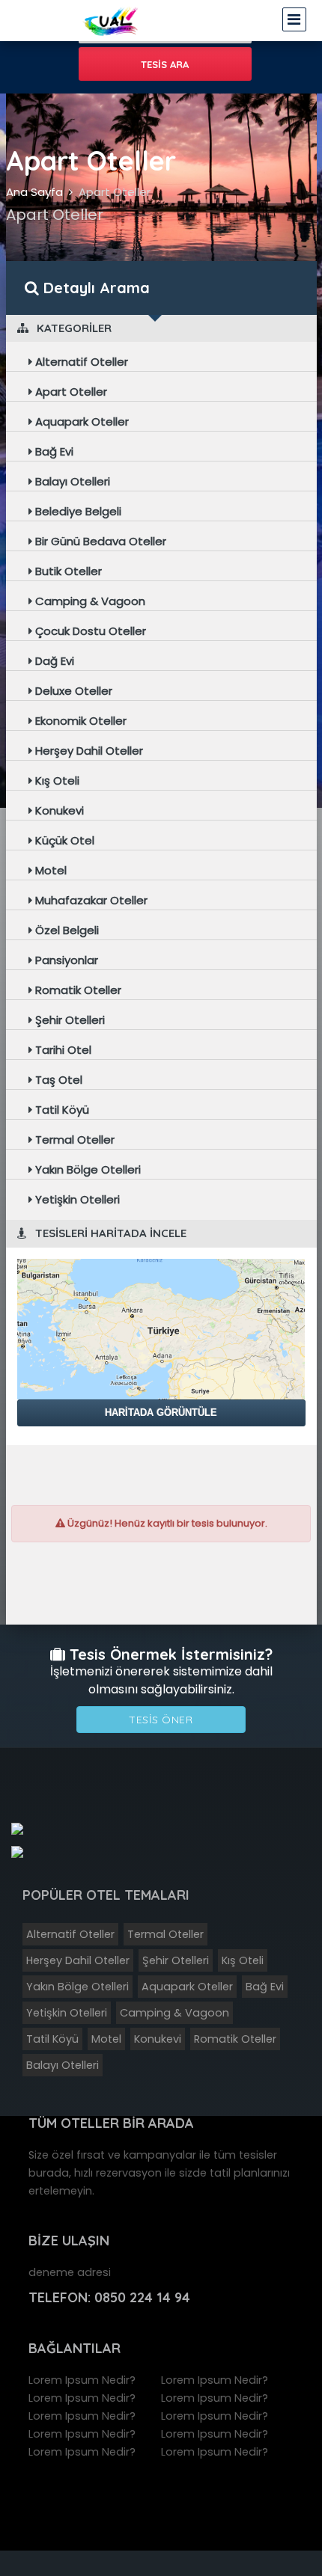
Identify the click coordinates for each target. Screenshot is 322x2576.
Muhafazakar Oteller (90, 900)
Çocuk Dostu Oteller (89, 631)
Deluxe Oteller (72, 691)
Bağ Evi (53, 451)
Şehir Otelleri (69, 1020)
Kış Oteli (56, 781)
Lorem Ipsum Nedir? (82, 2380)
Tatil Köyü (61, 1110)
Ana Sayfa (34, 192)
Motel (49, 870)
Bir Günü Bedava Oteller (99, 541)
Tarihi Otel (62, 1050)
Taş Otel (57, 1080)
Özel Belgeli (66, 930)
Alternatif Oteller (80, 362)
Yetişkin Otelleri (76, 1199)
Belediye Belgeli (77, 511)
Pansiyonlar (65, 960)
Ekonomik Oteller (79, 721)
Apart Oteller (115, 192)
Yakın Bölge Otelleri (86, 1169)
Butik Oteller (67, 571)
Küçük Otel (63, 840)
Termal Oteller (73, 1140)
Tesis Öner (161, 1720)
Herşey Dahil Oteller (88, 751)
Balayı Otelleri (71, 481)
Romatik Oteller (77, 990)
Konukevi (58, 810)
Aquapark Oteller (80, 421)
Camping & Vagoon (89, 601)
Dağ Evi (53, 661)
